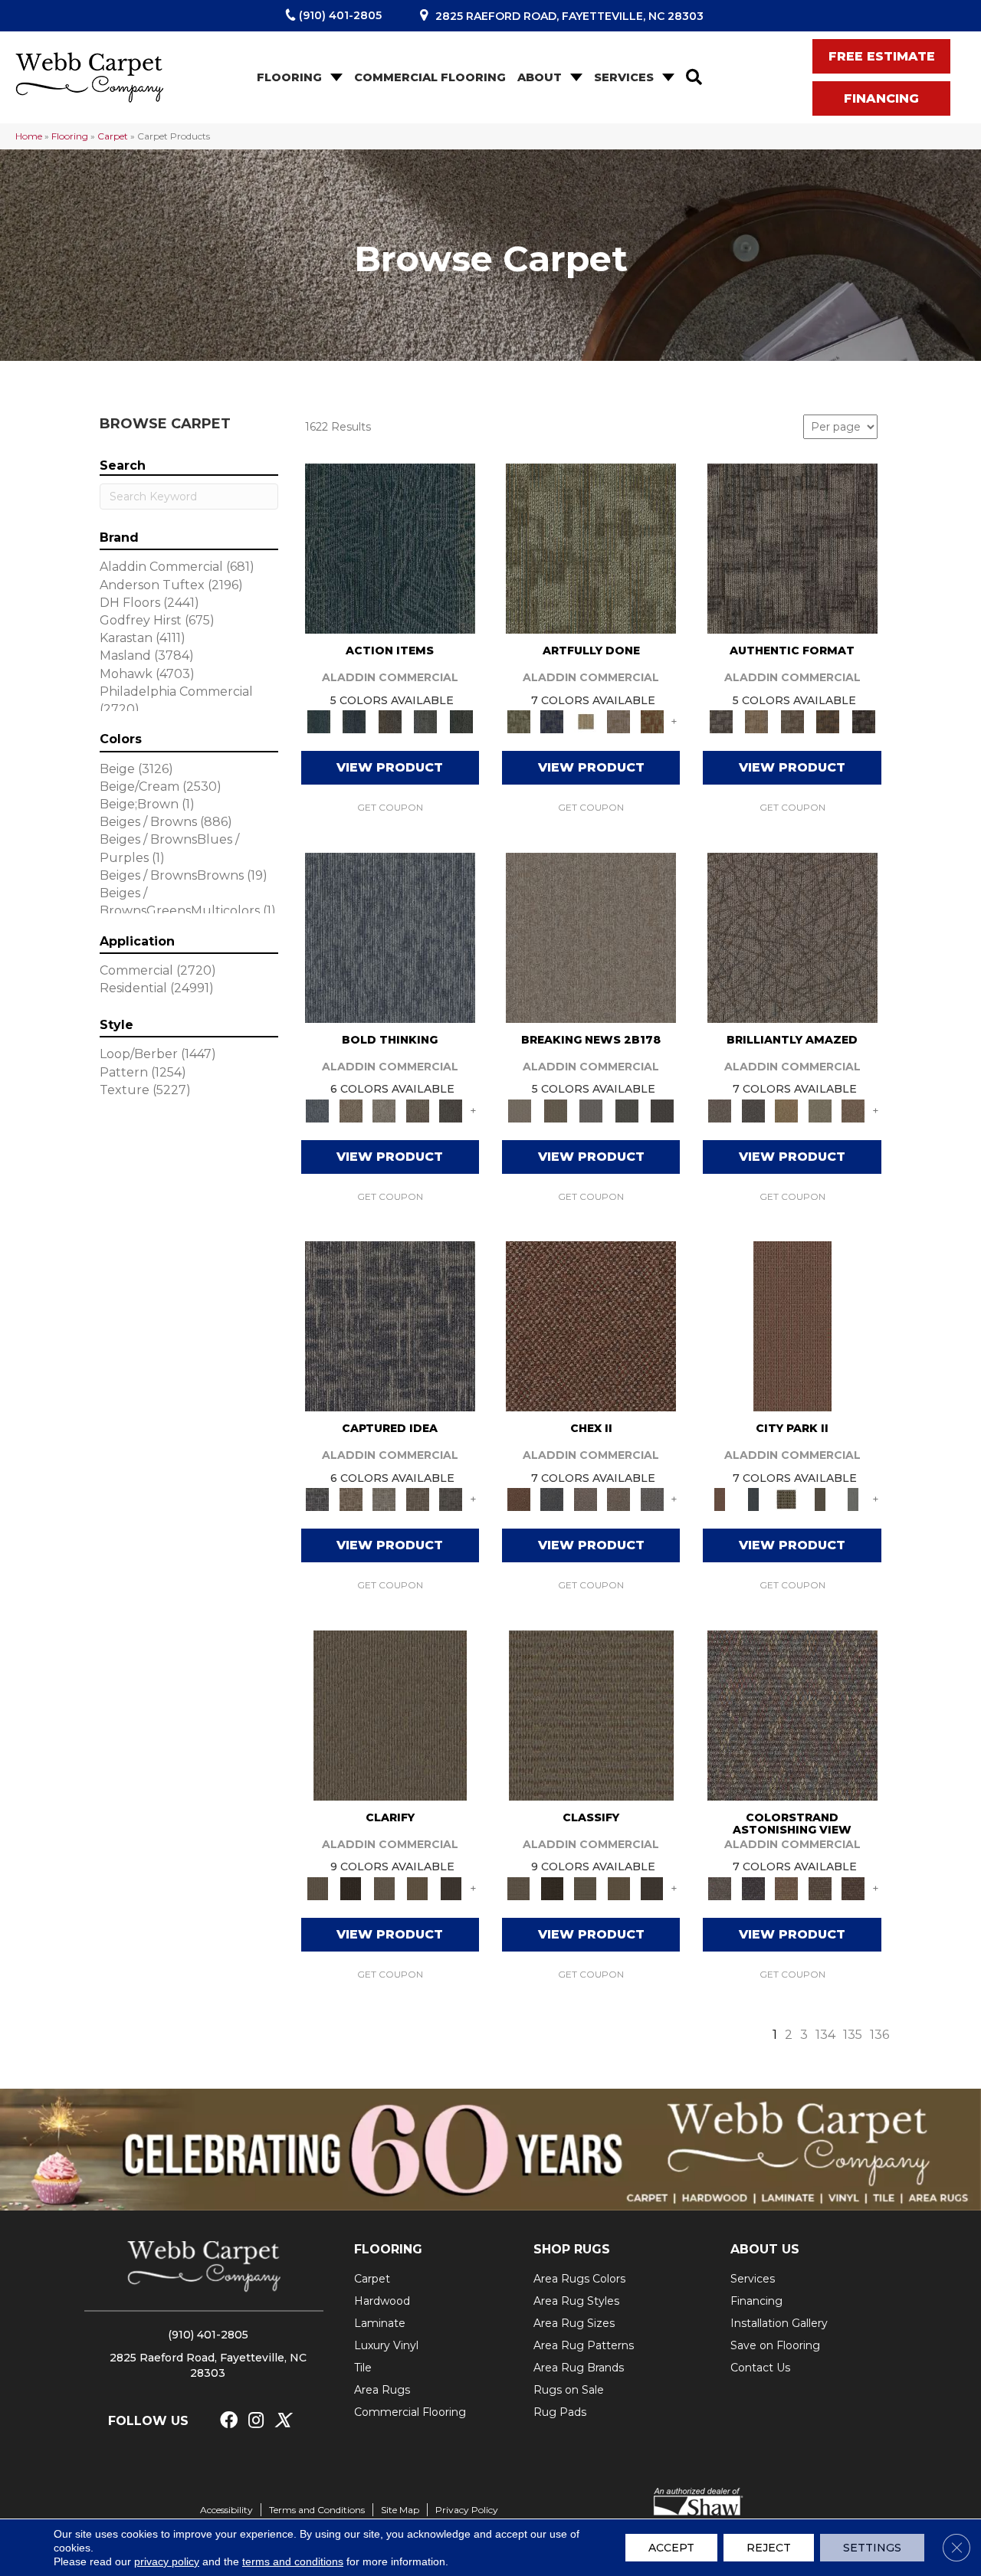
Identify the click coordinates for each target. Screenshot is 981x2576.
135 (853, 2035)
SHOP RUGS (572, 2249)
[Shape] (390, 936)
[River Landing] (551, 1499)
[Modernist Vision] (586, 721)
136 (879, 2035)
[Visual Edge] (792, 547)
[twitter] (282, 2421)
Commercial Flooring (430, 77)
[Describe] (384, 1887)
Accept (671, 2548)
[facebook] (229, 2421)
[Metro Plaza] (618, 1499)
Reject (769, 2548)
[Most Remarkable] (551, 721)
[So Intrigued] (792, 936)
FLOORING (388, 2249)
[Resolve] (390, 1714)
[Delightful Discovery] (591, 547)
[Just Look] (853, 1887)
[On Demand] (627, 1109)
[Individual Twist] (792, 721)
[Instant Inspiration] (853, 1109)
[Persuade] (418, 1887)
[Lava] (384, 1109)
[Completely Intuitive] (786, 1109)
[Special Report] (555, 1109)
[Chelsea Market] (591, 1325)
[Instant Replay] (591, 1109)
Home (29, 136)
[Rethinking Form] (828, 721)
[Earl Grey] (426, 721)
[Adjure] (451, 1887)
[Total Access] (663, 1109)
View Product (390, 767)
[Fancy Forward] (792, 1714)
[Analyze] (351, 1887)
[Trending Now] (591, 936)
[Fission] (418, 1109)
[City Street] (461, 721)
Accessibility (226, 2510)
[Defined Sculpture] (756, 721)
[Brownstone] (390, 721)
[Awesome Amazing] (618, 721)
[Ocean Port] (354, 721)
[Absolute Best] (820, 1887)
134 (825, 2035)
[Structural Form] (863, 721)
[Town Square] (652, 1499)
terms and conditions (293, 2561)
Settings (872, 2548)
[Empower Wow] (820, 1109)
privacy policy (167, 2561)
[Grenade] (351, 1109)
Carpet (113, 136)
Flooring (289, 77)
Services (624, 77)
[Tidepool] (390, 547)
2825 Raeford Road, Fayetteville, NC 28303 (569, 16)
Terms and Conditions (317, 2510)
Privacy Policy (467, 2510)
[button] (335, 78)
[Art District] (586, 1499)
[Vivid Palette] (652, 721)
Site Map (400, 2510)
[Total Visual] (786, 1887)
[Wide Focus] (753, 1887)
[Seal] (451, 1109)
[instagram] (256, 2421)
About (540, 77)
